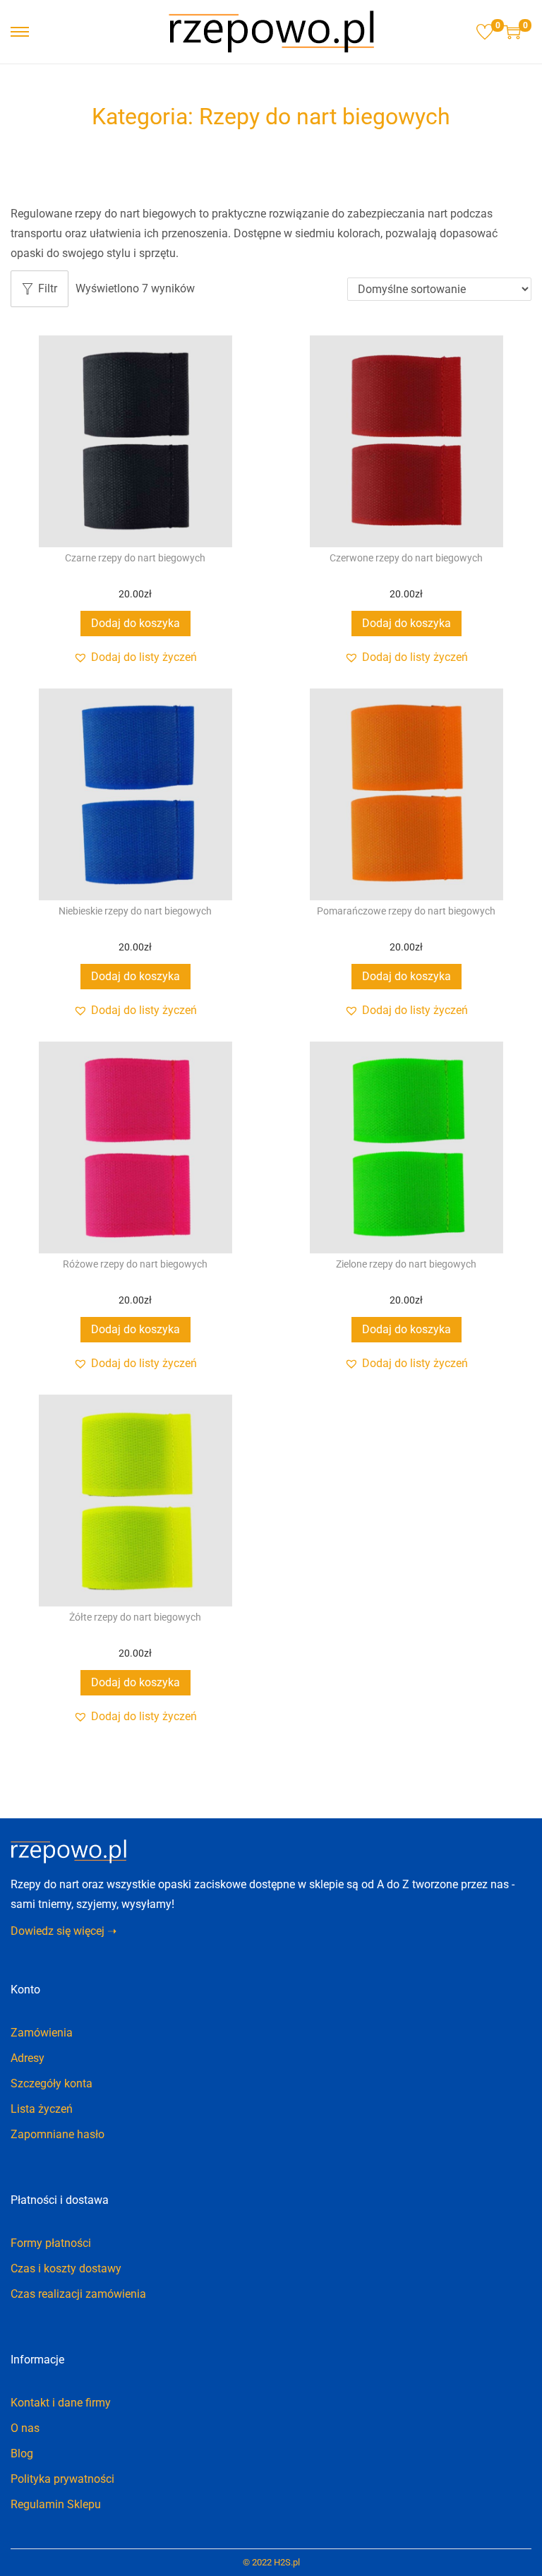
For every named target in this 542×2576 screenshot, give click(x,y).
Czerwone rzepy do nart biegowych (406, 558)
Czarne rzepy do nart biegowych (135, 558)
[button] (135, 657)
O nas (25, 2428)
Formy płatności (51, 2243)
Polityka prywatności (62, 2479)
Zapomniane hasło (58, 2134)
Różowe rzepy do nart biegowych (135, 1264)
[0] (485, 32)
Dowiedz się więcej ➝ (64, 1931)
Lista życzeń (42, 2109)
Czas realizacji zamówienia (78, 2294)
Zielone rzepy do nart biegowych (406, 1264)
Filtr (48, 288)
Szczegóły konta (52, 2083)
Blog (22, 2453)
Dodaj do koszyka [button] (135, 623)
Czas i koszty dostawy (66, 2268)
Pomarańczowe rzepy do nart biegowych (406, 911)
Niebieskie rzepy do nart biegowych (135, 911)
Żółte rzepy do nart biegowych (135, 1617)
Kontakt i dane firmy (61, 2403)
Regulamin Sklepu (56, 2504)
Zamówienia (42, 2033)
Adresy (28, 2058)
